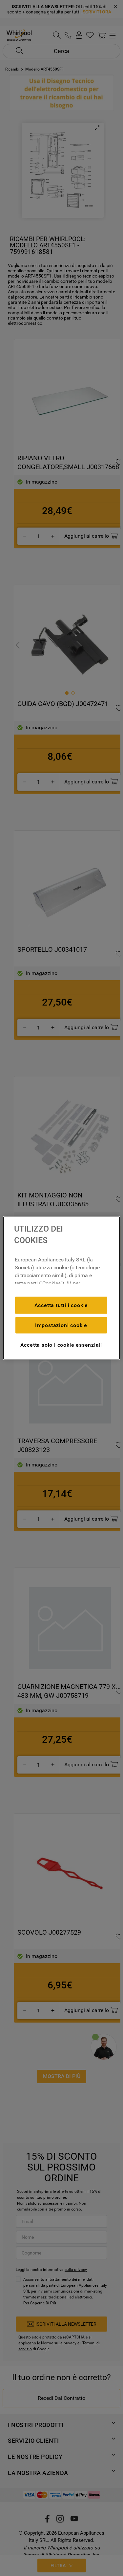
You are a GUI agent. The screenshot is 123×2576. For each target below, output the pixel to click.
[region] (61, 1288)
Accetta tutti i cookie (61, 1305)
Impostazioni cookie (61, 1325)
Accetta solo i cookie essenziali (61, 1345)
